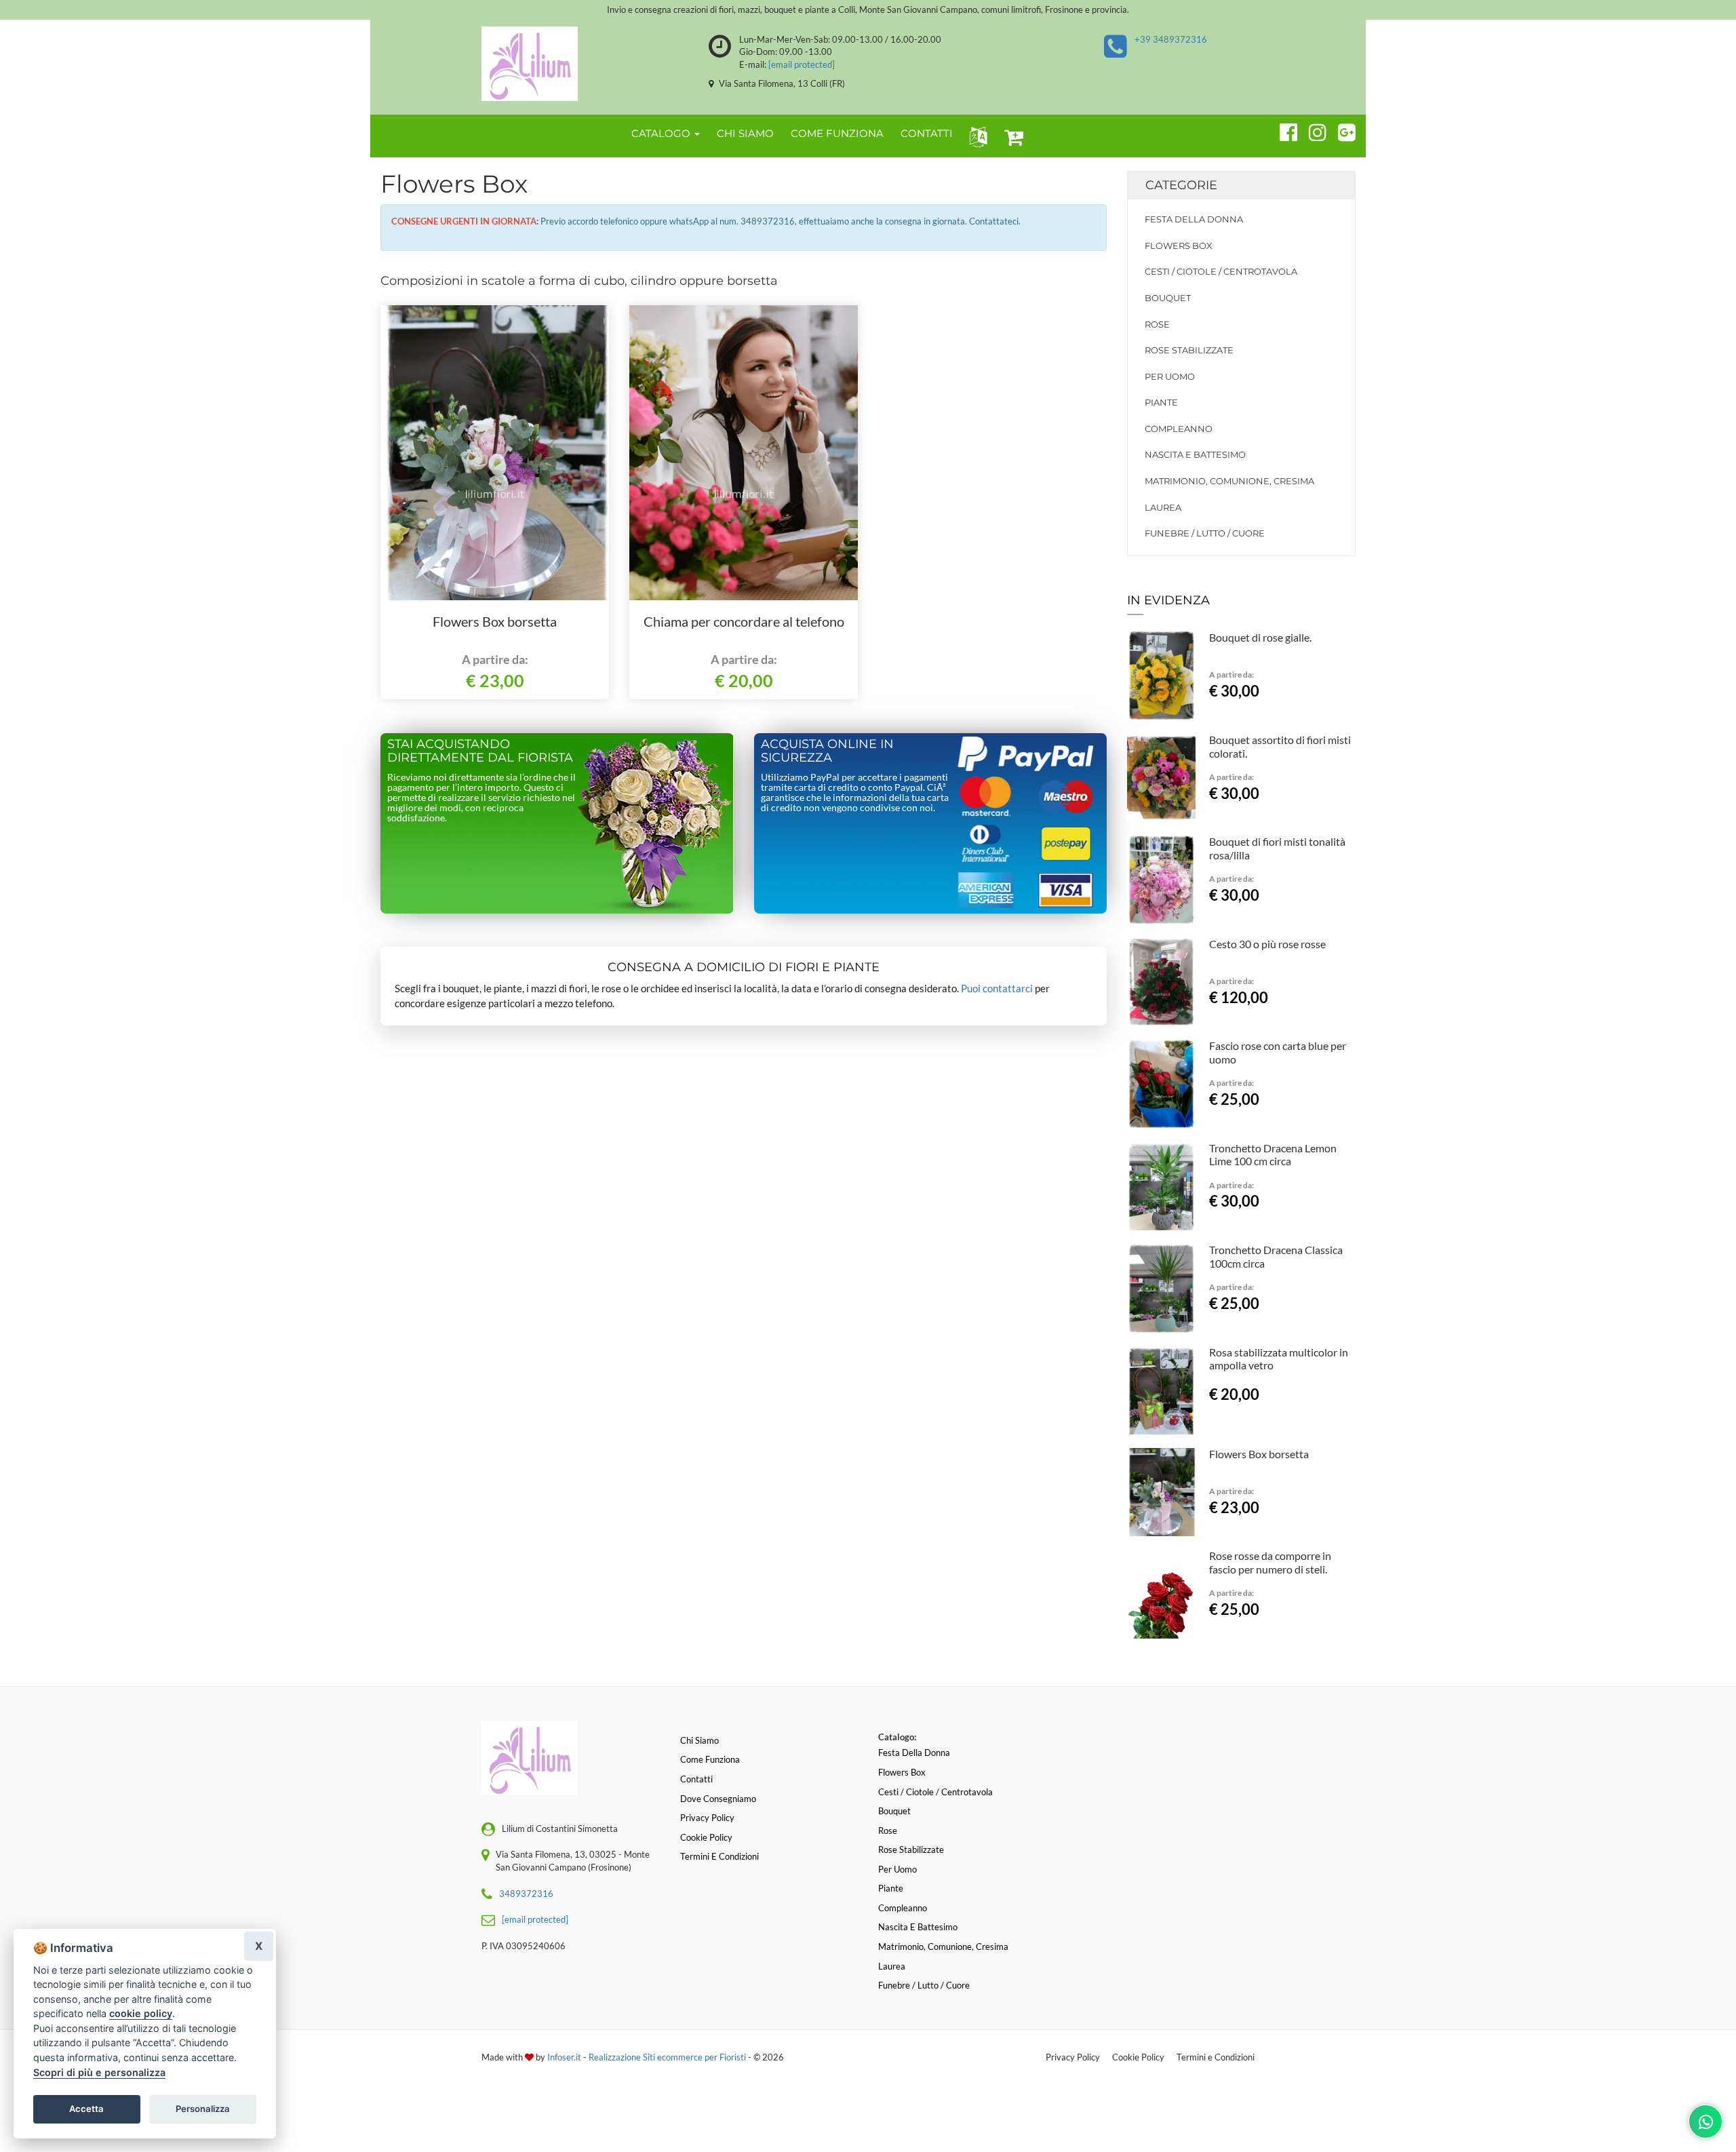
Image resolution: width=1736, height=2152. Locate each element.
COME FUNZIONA (837, 133)
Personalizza (203, 2109)
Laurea (1163, 507)
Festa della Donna (1194, 219)
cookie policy (141, 2013)
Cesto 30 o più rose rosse (1267, 944)
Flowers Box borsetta (495, 621)
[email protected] (802, 64)
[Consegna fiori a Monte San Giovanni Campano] (529, 64)
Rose (1157, 324)
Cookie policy (706, 1837)
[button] (975, 136)
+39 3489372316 (1171, 39)
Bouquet (1168, 298)
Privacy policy (707, 1818)
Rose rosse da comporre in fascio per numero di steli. (1270, 1562)
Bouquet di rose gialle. (1260, 637)
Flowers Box (1179, 246)
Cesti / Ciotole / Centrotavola (1221, 271)
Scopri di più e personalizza (99, 2072)
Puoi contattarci (997, 988)
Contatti (696, 1779)
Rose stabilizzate (1189, 350)
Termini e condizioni (719, 1856)
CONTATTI (927, 133)
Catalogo (662, 133)
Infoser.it (564, 2057)
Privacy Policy (1073, 2057)
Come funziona (710, 1759)
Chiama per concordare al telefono (744, 621)
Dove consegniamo (718, 1799)
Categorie (1181, 185)
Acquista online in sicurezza (827, 751)
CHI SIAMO (745, 133)
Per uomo (1170, 376)
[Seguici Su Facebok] (1283, 130)
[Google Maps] (1341, 130)
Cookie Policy (1138, 2057)
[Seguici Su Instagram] (1312, 130)
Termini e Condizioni (1216, 2057)
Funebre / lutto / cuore (1205, 533)
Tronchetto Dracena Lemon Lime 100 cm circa (1273, 1155)
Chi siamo (699, 1740)
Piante (1161, 402)
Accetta (86, 2109)
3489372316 (526, 1894)
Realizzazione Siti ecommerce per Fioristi (668, 2057)
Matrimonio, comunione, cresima (1229, 481)
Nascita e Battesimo (1195, 454)
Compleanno (1179, 429)
